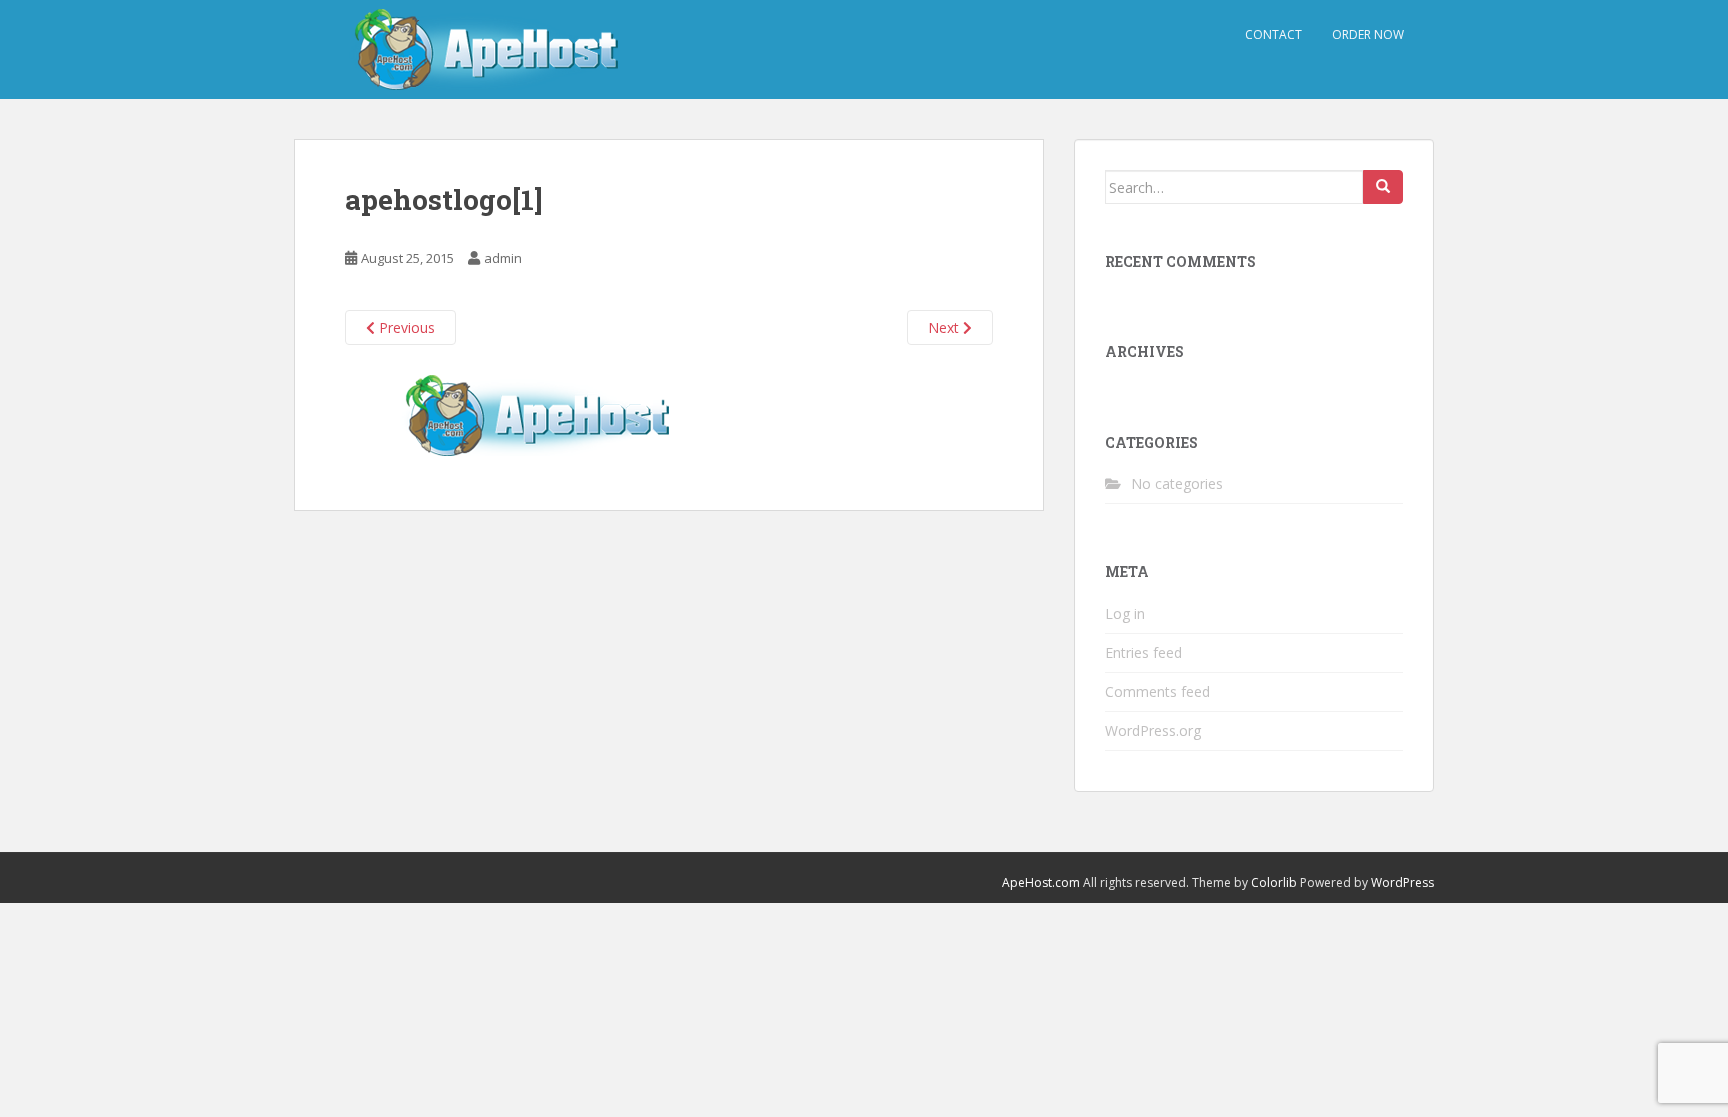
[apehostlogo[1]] (545, 414)
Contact (1273, 34)
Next (945, 327)
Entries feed (1143, 652)
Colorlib (1274, 882)
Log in (1125, 613)
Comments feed (1157, 691)
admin (503, 258)
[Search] (1383, 187)
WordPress (1402, 882)
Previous (405, 327)
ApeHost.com (1041, 882)
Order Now (1368, 34)
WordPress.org (1153, 730)
